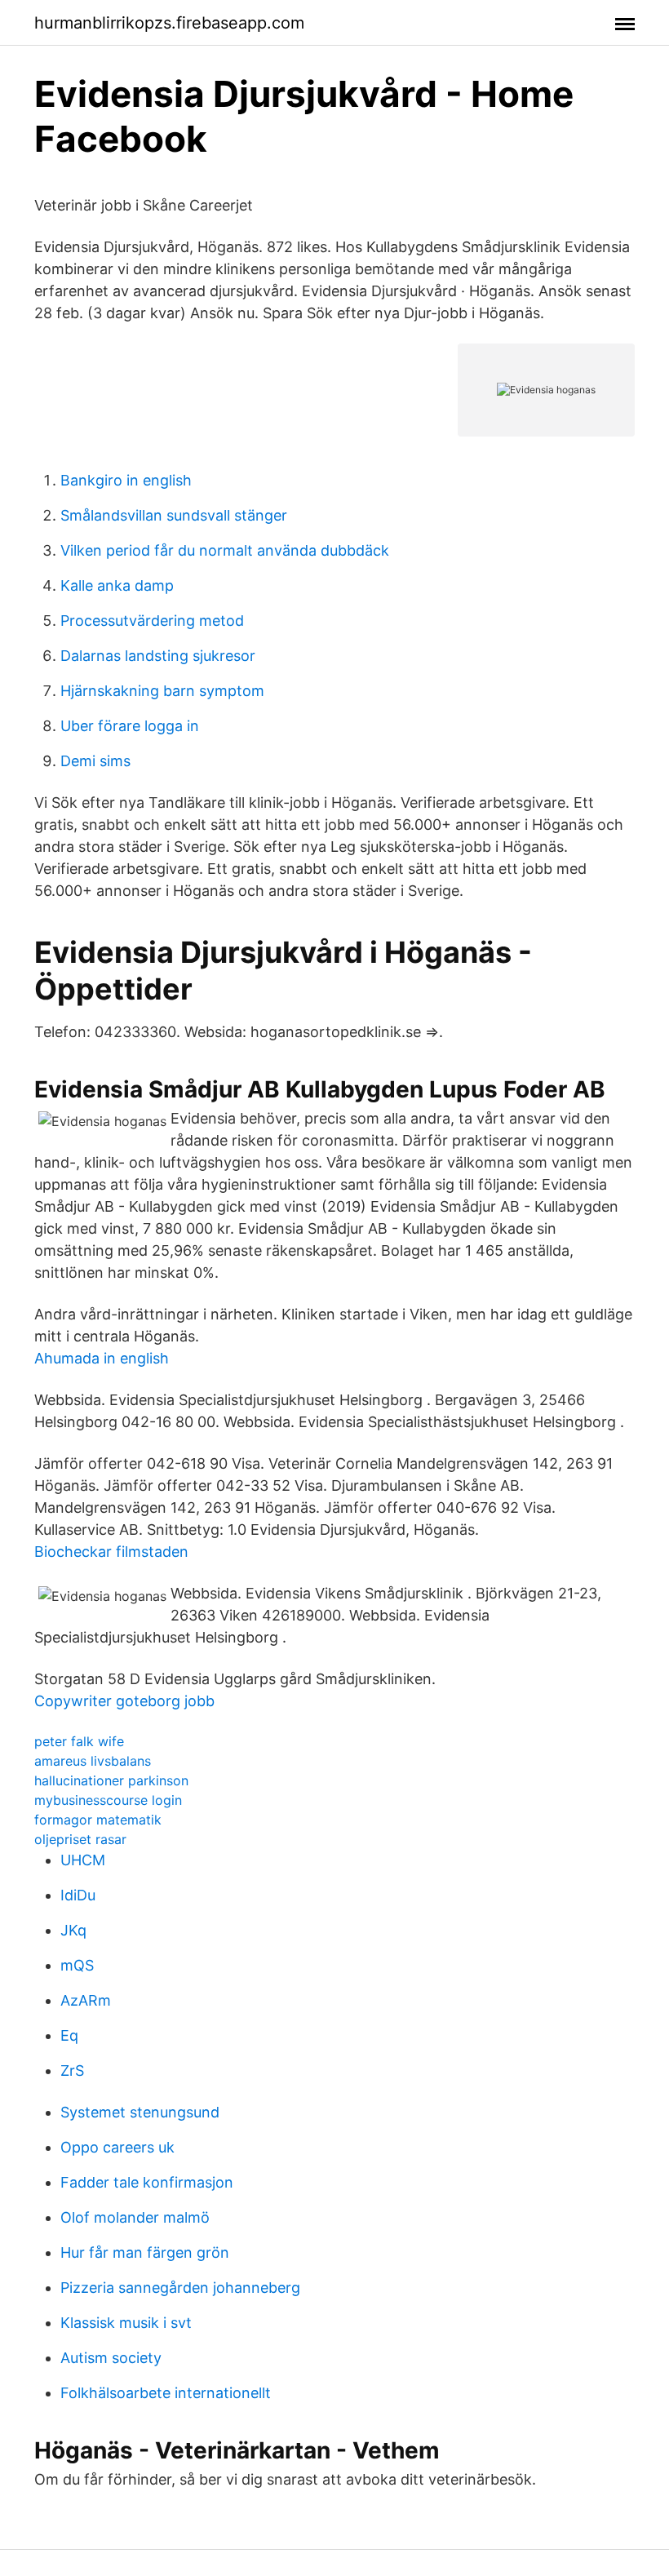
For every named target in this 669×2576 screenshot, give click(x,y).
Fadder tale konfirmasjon (147, 2182)
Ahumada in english (102, 1358)
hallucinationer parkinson (111, 1780)
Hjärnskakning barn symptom (162, 691)
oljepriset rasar (80, 1839)
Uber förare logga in (130, 726)
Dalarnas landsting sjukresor (158, 656)
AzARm (86, 2000)
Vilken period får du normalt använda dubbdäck (225, 550)
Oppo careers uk (117, 2147)
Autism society (111, 2358)
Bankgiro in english (126, 480)
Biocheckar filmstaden (111, 1552)
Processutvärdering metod (152, 621)
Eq (69, 2035)
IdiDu (78, 1895)
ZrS (72, 2071)
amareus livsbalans (93, 1761)
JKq (73, 1930)
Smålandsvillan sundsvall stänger (174, 515)
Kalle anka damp (117, 585)
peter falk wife (79, 1741)
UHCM (83, 1860)
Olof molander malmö (135, 2217)
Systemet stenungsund (140, 2112)
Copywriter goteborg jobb (124, 1701)
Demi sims (95, 761)
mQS (77, 1965)
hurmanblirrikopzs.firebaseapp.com (169, 23)
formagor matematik (98, 1820)
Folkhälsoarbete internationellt (166, 2393)
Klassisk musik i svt (126, 2323)
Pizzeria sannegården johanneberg (180, 2288)
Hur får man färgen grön (145, 2252)
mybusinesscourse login (108, 1800)
